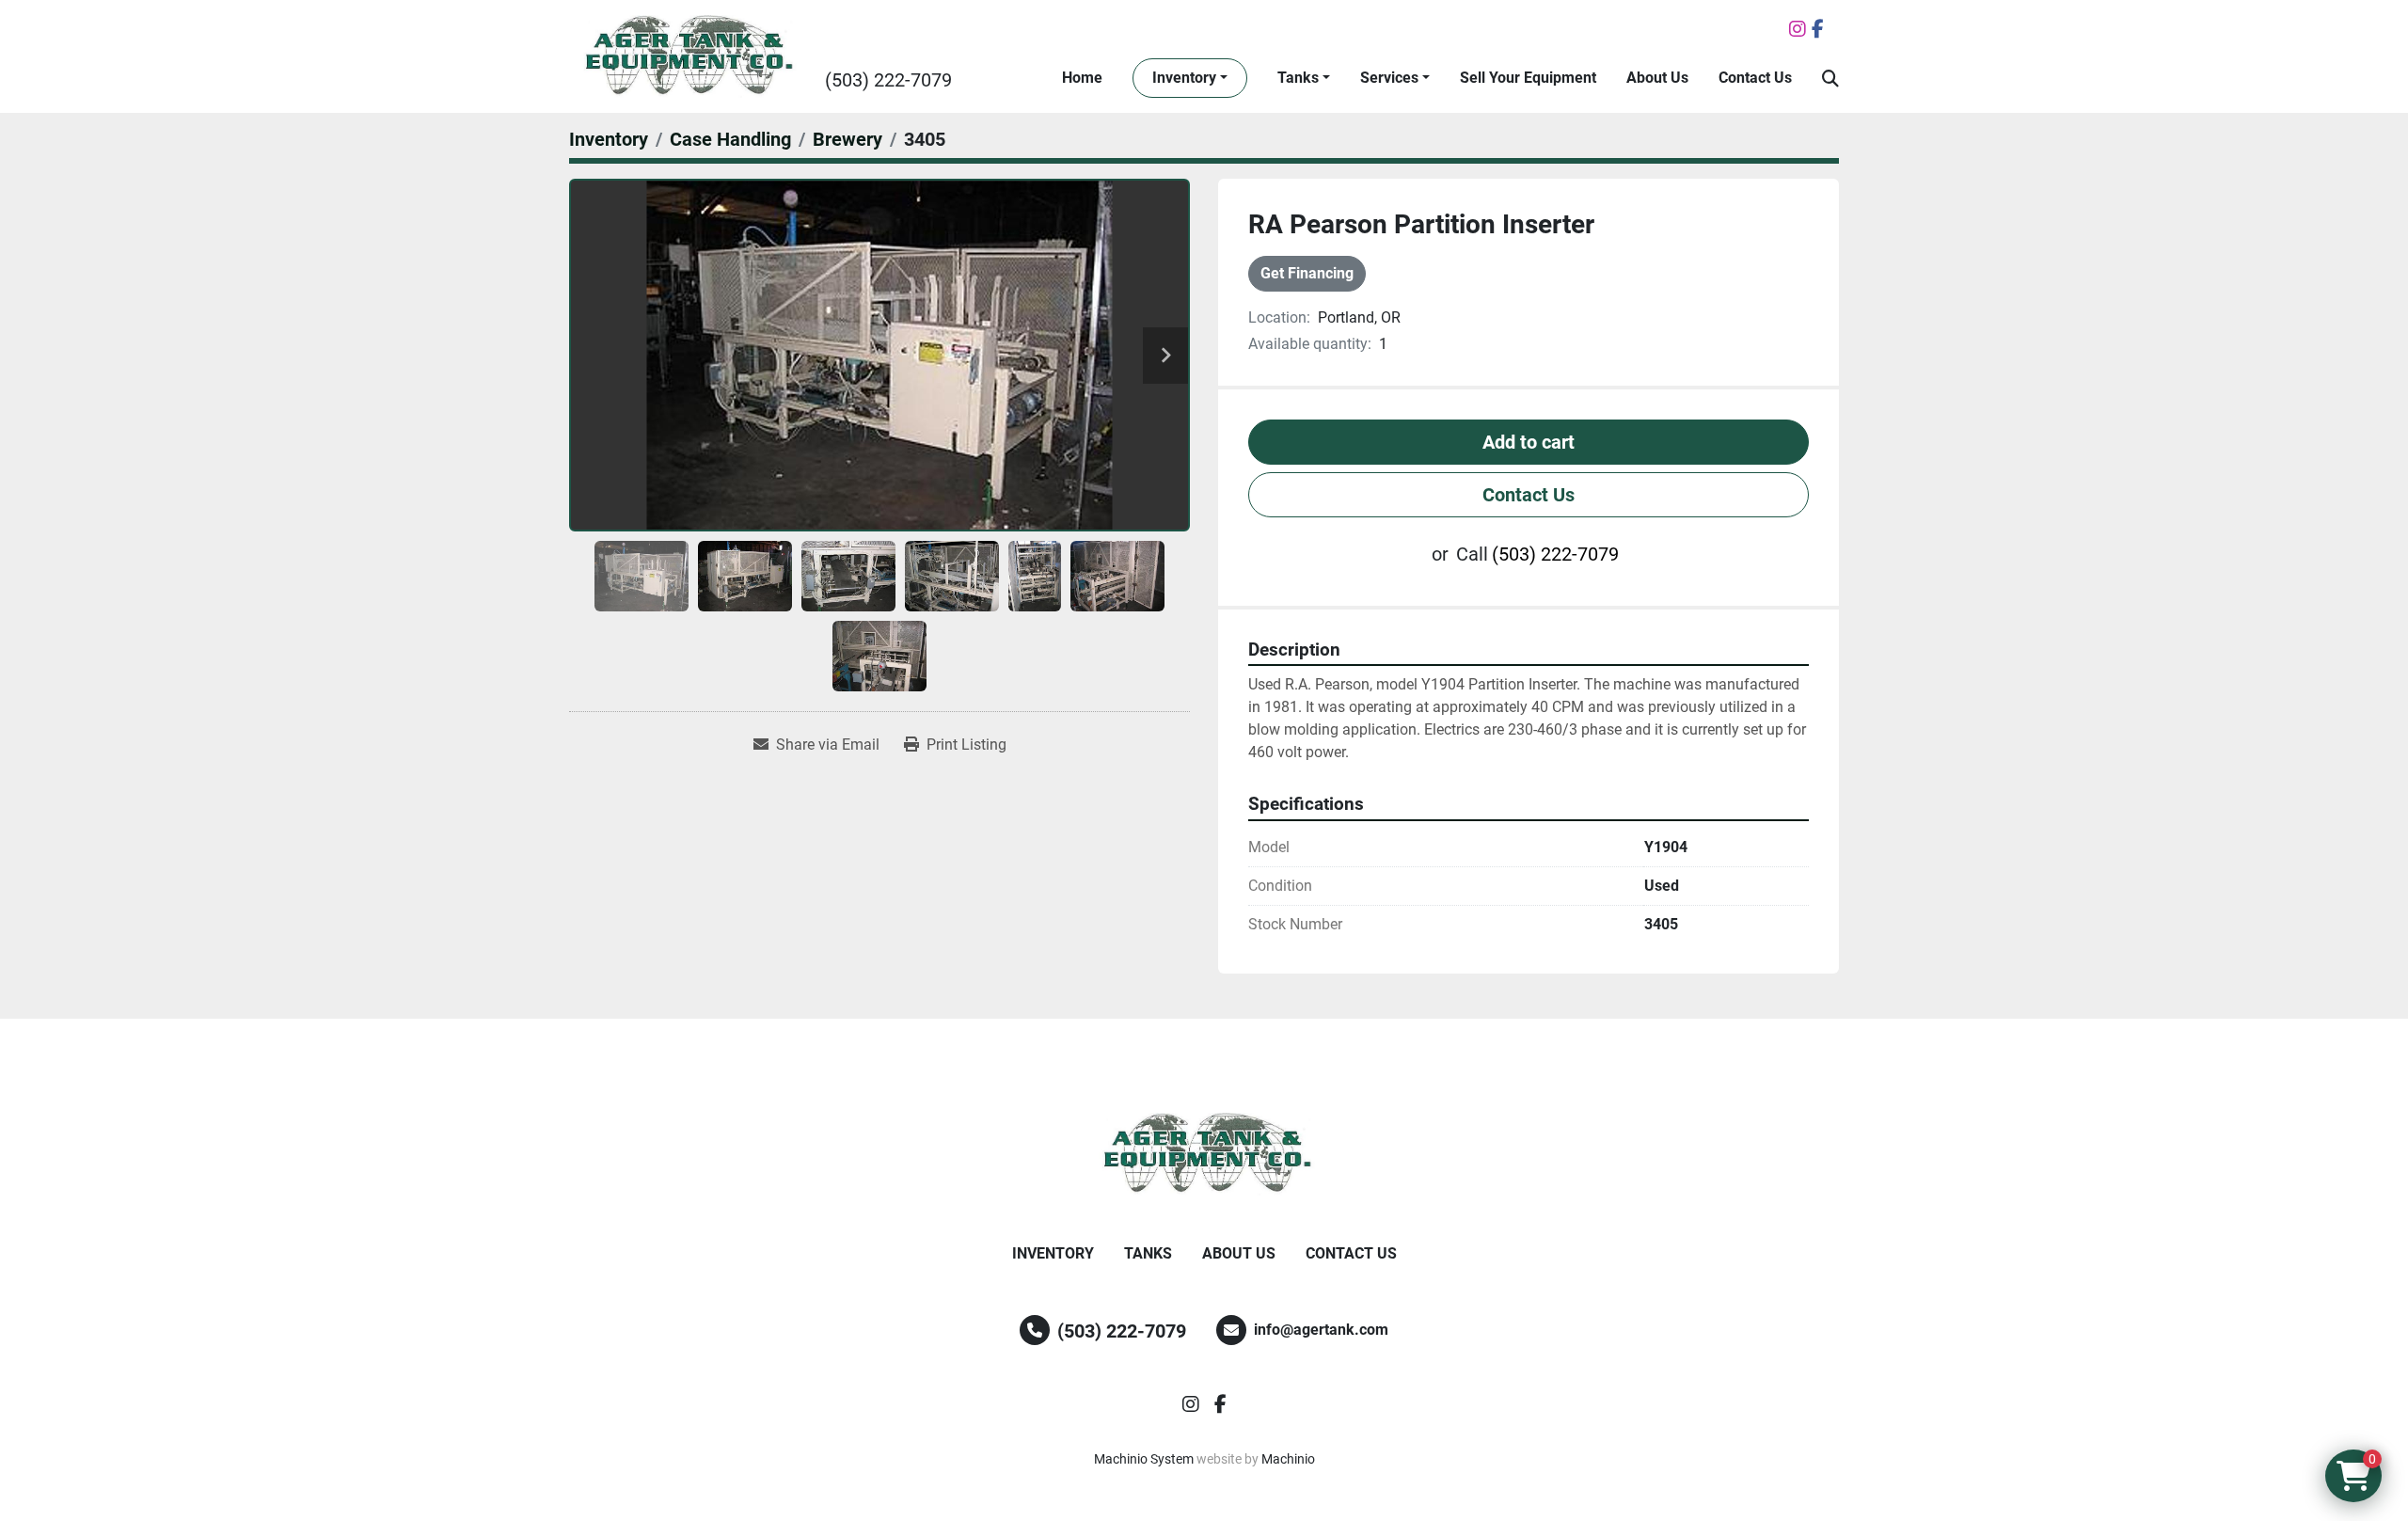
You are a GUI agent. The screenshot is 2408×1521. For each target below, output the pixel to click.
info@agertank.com (1321, 1330)
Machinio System (1144, 1459)
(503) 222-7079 (888, 80)
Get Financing (1307, 273)
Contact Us (1755, 78)
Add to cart (1529, 442)
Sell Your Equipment (1528, 78)
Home (1082, 78)
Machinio (1288, 1459)
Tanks (1298, 78)
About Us (1657, 78)
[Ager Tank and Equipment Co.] (1204, 1154)
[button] (1190, 78)
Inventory (1184, 78)
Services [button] (1389, 78)
